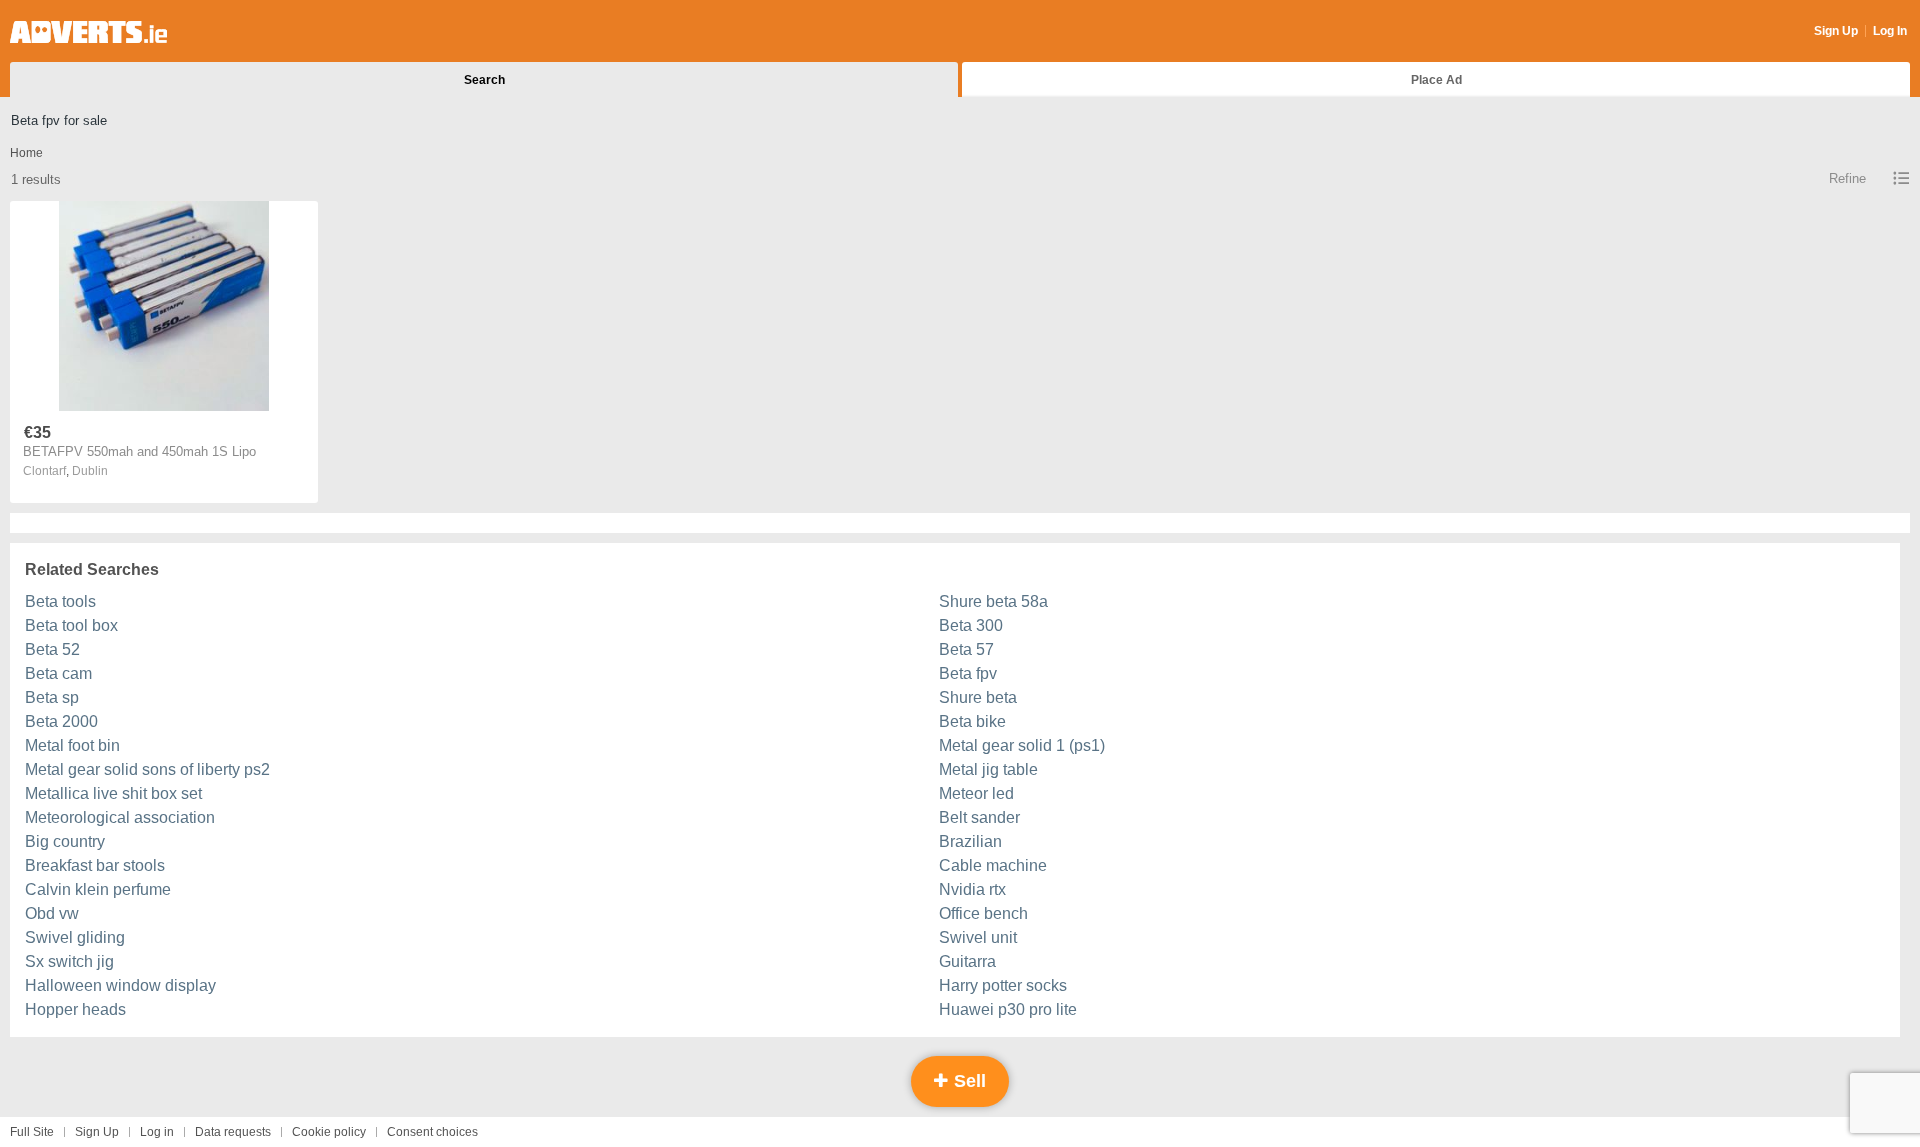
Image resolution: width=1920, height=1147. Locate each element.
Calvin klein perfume (98, 889)
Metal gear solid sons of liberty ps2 (147, 769)
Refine (1847, 178)
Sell (967, 1081)
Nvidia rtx (972, 889)
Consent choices (432, 1132)
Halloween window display (120, 985)
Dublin (90, 471)
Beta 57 (966, 649)
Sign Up (1836, 31)
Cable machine (993, 865)
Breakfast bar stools (95, 865)
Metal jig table (988, 769)
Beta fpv (968, 673)
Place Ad (1436, 80)
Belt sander (979, 817)
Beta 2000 (61, 721)
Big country (65, 841)
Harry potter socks (1003, 985)
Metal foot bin (72, 745)
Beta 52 (52, 649)
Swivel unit (978, 937)
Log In (1890, 31)
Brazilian (970, 841)
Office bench (983, 913)
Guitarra (967, 961)
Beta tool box (71, 625)
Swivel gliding (75, 937)
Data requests (233, 1132)
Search (484, 80)
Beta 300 (971, 625)
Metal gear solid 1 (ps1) (1022, 745)
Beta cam (58, 673)
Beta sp (52, 697)
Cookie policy (329, 1132)
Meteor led (976, 793)
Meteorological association (120, 817)
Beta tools (60, 601)
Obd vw (52, 913)
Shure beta (978, 697)
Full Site (32, 1132)
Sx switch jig (69, 961)
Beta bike (972, 721)
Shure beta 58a (993, 601)
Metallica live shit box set (113, 793)
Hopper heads (75, 1009)
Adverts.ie (88, 32)
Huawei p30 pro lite (1008, 1009)
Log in (157, 1132)
